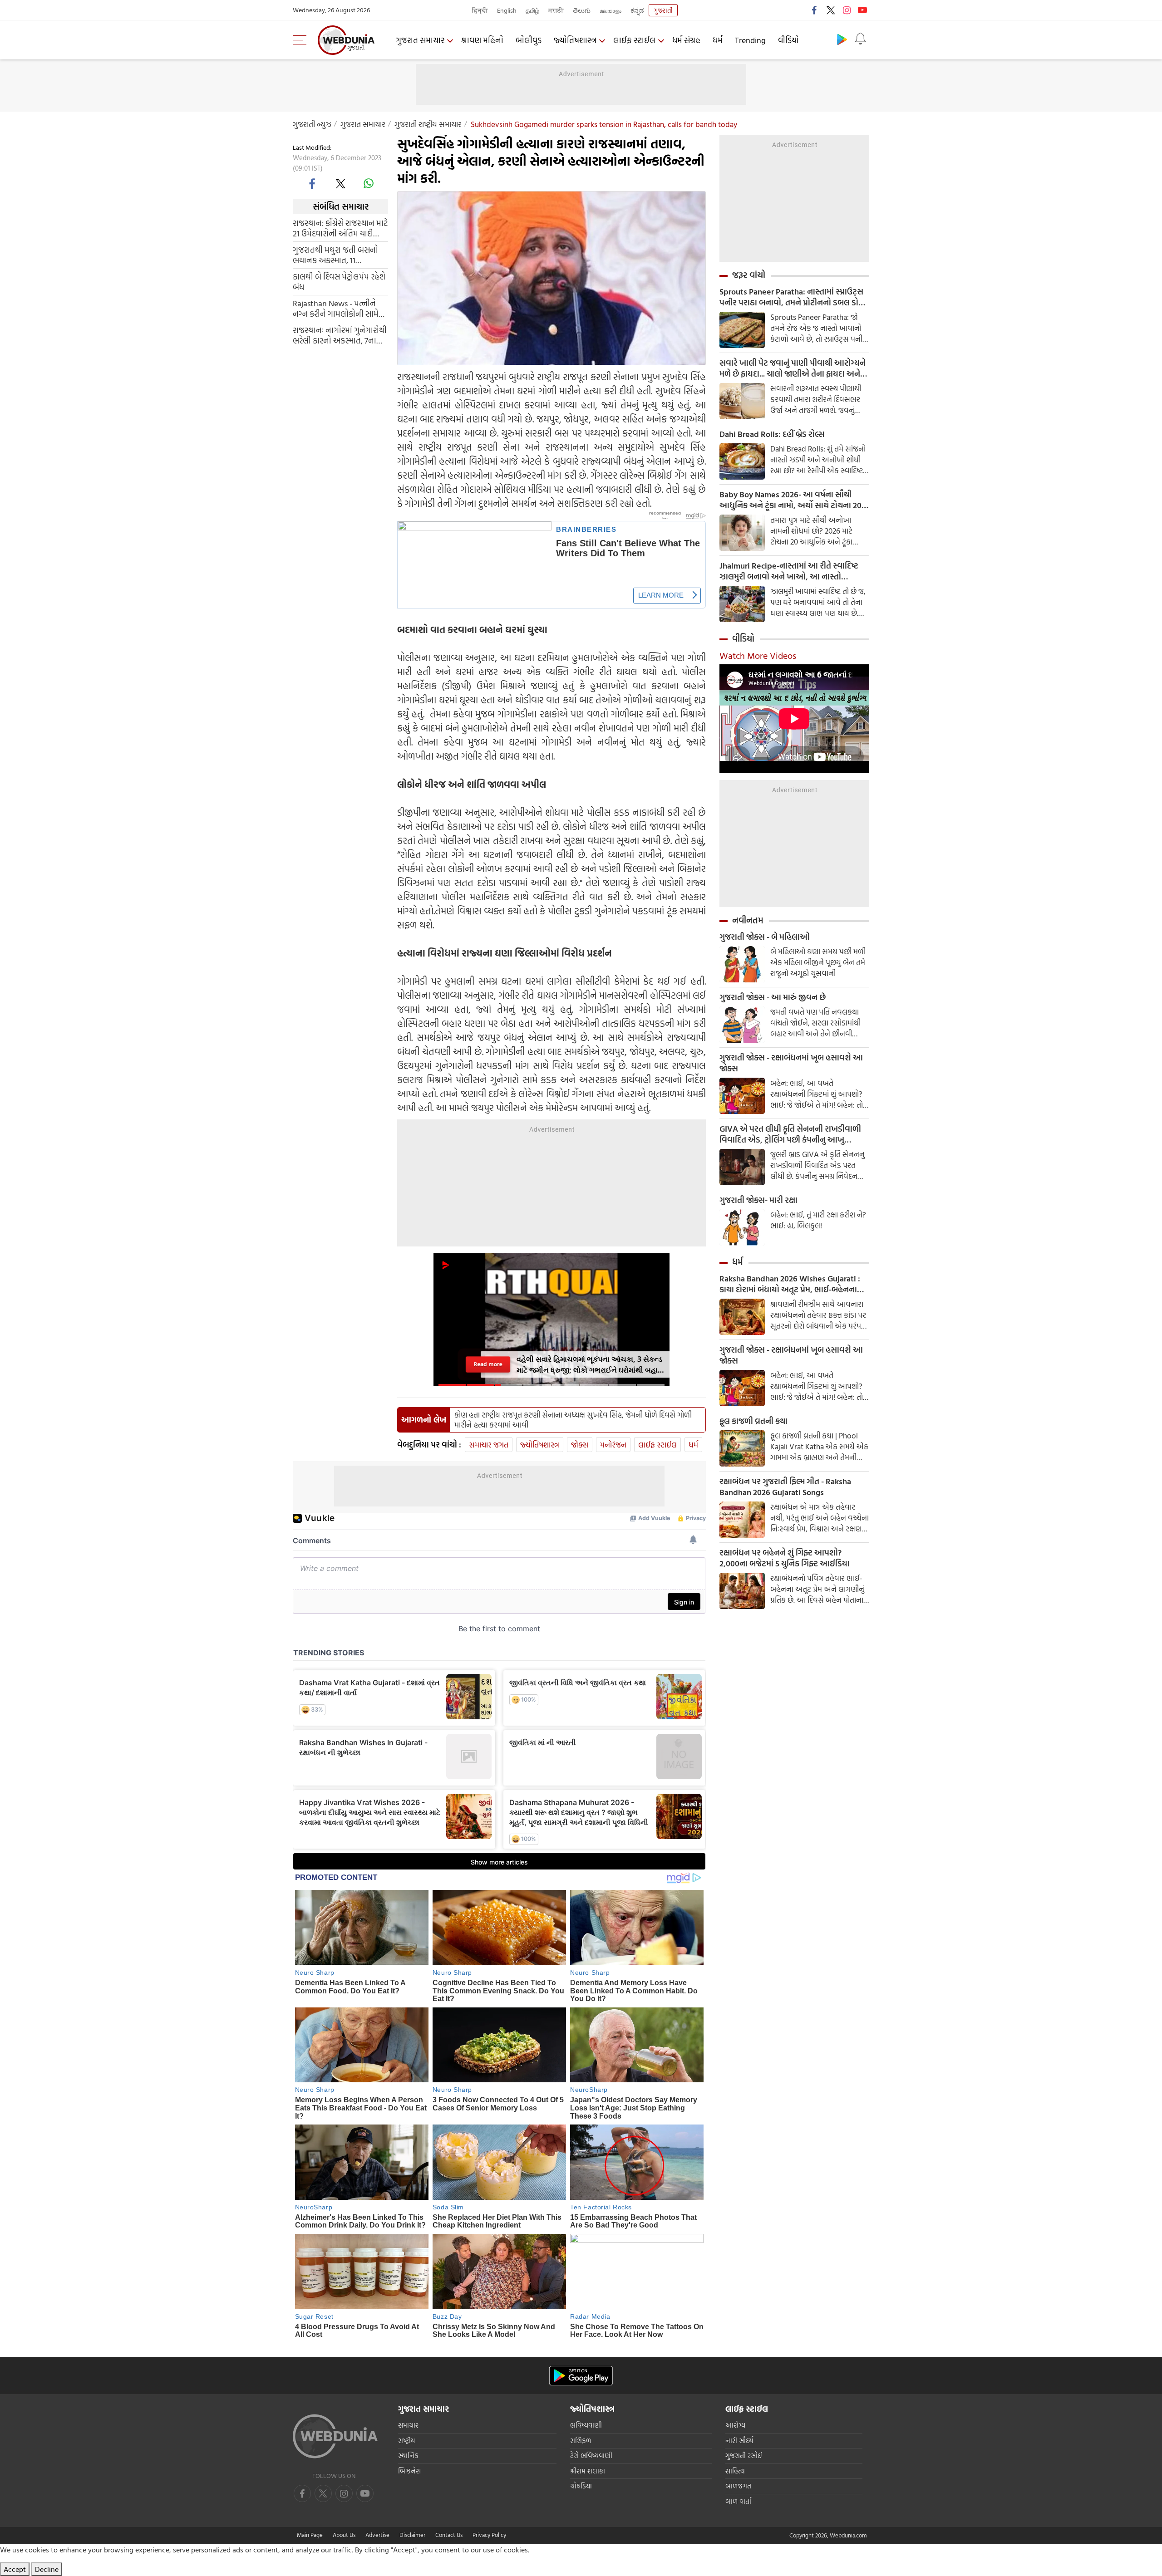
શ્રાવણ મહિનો (482, 40)
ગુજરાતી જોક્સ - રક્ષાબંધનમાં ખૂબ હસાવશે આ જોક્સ (791, 1063)
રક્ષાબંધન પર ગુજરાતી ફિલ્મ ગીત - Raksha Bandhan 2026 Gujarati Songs (785, 1487)
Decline (47, 2569)
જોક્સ (580, 1445)
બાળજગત (738, 2486)
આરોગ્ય (735, 2425)
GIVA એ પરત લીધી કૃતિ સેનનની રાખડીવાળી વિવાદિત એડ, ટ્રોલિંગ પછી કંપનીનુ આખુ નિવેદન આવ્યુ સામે (790, 1134)
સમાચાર (408, 2425)
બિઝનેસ (409, 2471)
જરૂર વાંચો (749, 275)
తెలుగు (582, 10)
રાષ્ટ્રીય (406, 2441)
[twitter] (831, 10)
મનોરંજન (613, 1445)
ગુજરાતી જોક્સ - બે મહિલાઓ (765, 937)
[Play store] (842, 39)
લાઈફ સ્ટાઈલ (634, 40)
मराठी (556, 10)
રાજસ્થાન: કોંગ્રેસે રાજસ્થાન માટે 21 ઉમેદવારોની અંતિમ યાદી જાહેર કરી (340, 228)
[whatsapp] (369, 183)
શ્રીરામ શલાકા (588, 2471)
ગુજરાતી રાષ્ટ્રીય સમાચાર (428, 124)
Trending (750, 40)
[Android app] (581, 2376)
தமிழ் (532, 10)
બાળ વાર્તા (738, 2501)
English (507, 10)
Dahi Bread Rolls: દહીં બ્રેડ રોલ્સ (772, 434)
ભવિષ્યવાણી (586, 2425)
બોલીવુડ (529, 40)
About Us (344, 2535)
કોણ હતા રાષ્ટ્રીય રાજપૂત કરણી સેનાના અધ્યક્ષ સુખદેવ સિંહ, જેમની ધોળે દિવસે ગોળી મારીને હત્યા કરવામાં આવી (573, 1420)
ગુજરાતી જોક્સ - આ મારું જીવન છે (773, 997)
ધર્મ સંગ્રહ (686, 40)
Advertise (377, 2535)
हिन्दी (480, 10)
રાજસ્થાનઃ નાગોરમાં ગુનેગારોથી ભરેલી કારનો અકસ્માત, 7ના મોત (340, 335)
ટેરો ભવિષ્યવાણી (591, 2456)
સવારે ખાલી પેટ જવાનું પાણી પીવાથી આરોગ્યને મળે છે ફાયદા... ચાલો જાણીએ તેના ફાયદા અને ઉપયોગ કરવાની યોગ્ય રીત (793, 368)
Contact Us (449, 2535)
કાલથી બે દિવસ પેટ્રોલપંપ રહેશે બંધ (339, 282)
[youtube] (862, 10)
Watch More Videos (758, 655)
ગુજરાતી (663, 10)
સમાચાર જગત (489, 1445)
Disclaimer (412, 2535)
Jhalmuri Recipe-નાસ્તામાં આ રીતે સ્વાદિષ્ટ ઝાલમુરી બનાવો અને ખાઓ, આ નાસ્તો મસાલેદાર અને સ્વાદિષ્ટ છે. (789, 571)
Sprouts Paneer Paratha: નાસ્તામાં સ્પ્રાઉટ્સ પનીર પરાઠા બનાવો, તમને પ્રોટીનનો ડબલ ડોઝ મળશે (792, 297)
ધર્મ (718, 40)
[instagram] (847, 10)
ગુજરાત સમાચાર (420, 40)
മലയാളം (611, 10)
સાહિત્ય (735, 2471)
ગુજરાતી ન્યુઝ (312, 124)
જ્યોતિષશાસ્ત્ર (575, 40)
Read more (488, 1364)
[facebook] (815, 10)
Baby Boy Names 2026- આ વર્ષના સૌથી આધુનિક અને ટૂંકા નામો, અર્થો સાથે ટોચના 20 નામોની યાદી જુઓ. (790, 500)
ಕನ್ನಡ (637, 10)
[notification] (860, 39)
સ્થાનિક (408, 2456)
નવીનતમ (748, 920)
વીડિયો (788, 40)
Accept (15, 2569)
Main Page (310, 2535)
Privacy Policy (489, 2535)
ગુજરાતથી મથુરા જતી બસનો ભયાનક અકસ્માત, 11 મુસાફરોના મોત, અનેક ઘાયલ (337, 255)
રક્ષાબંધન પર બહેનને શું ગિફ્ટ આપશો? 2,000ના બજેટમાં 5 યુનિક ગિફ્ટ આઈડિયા (785, 1558)
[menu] (302, 40)
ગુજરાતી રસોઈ (744, 2456)
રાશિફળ (581, 2441)
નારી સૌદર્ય (739, 2441)
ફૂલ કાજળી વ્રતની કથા (753, 1421)
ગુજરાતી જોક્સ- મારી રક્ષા (758, 1200)
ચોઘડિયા (581, 2486)
